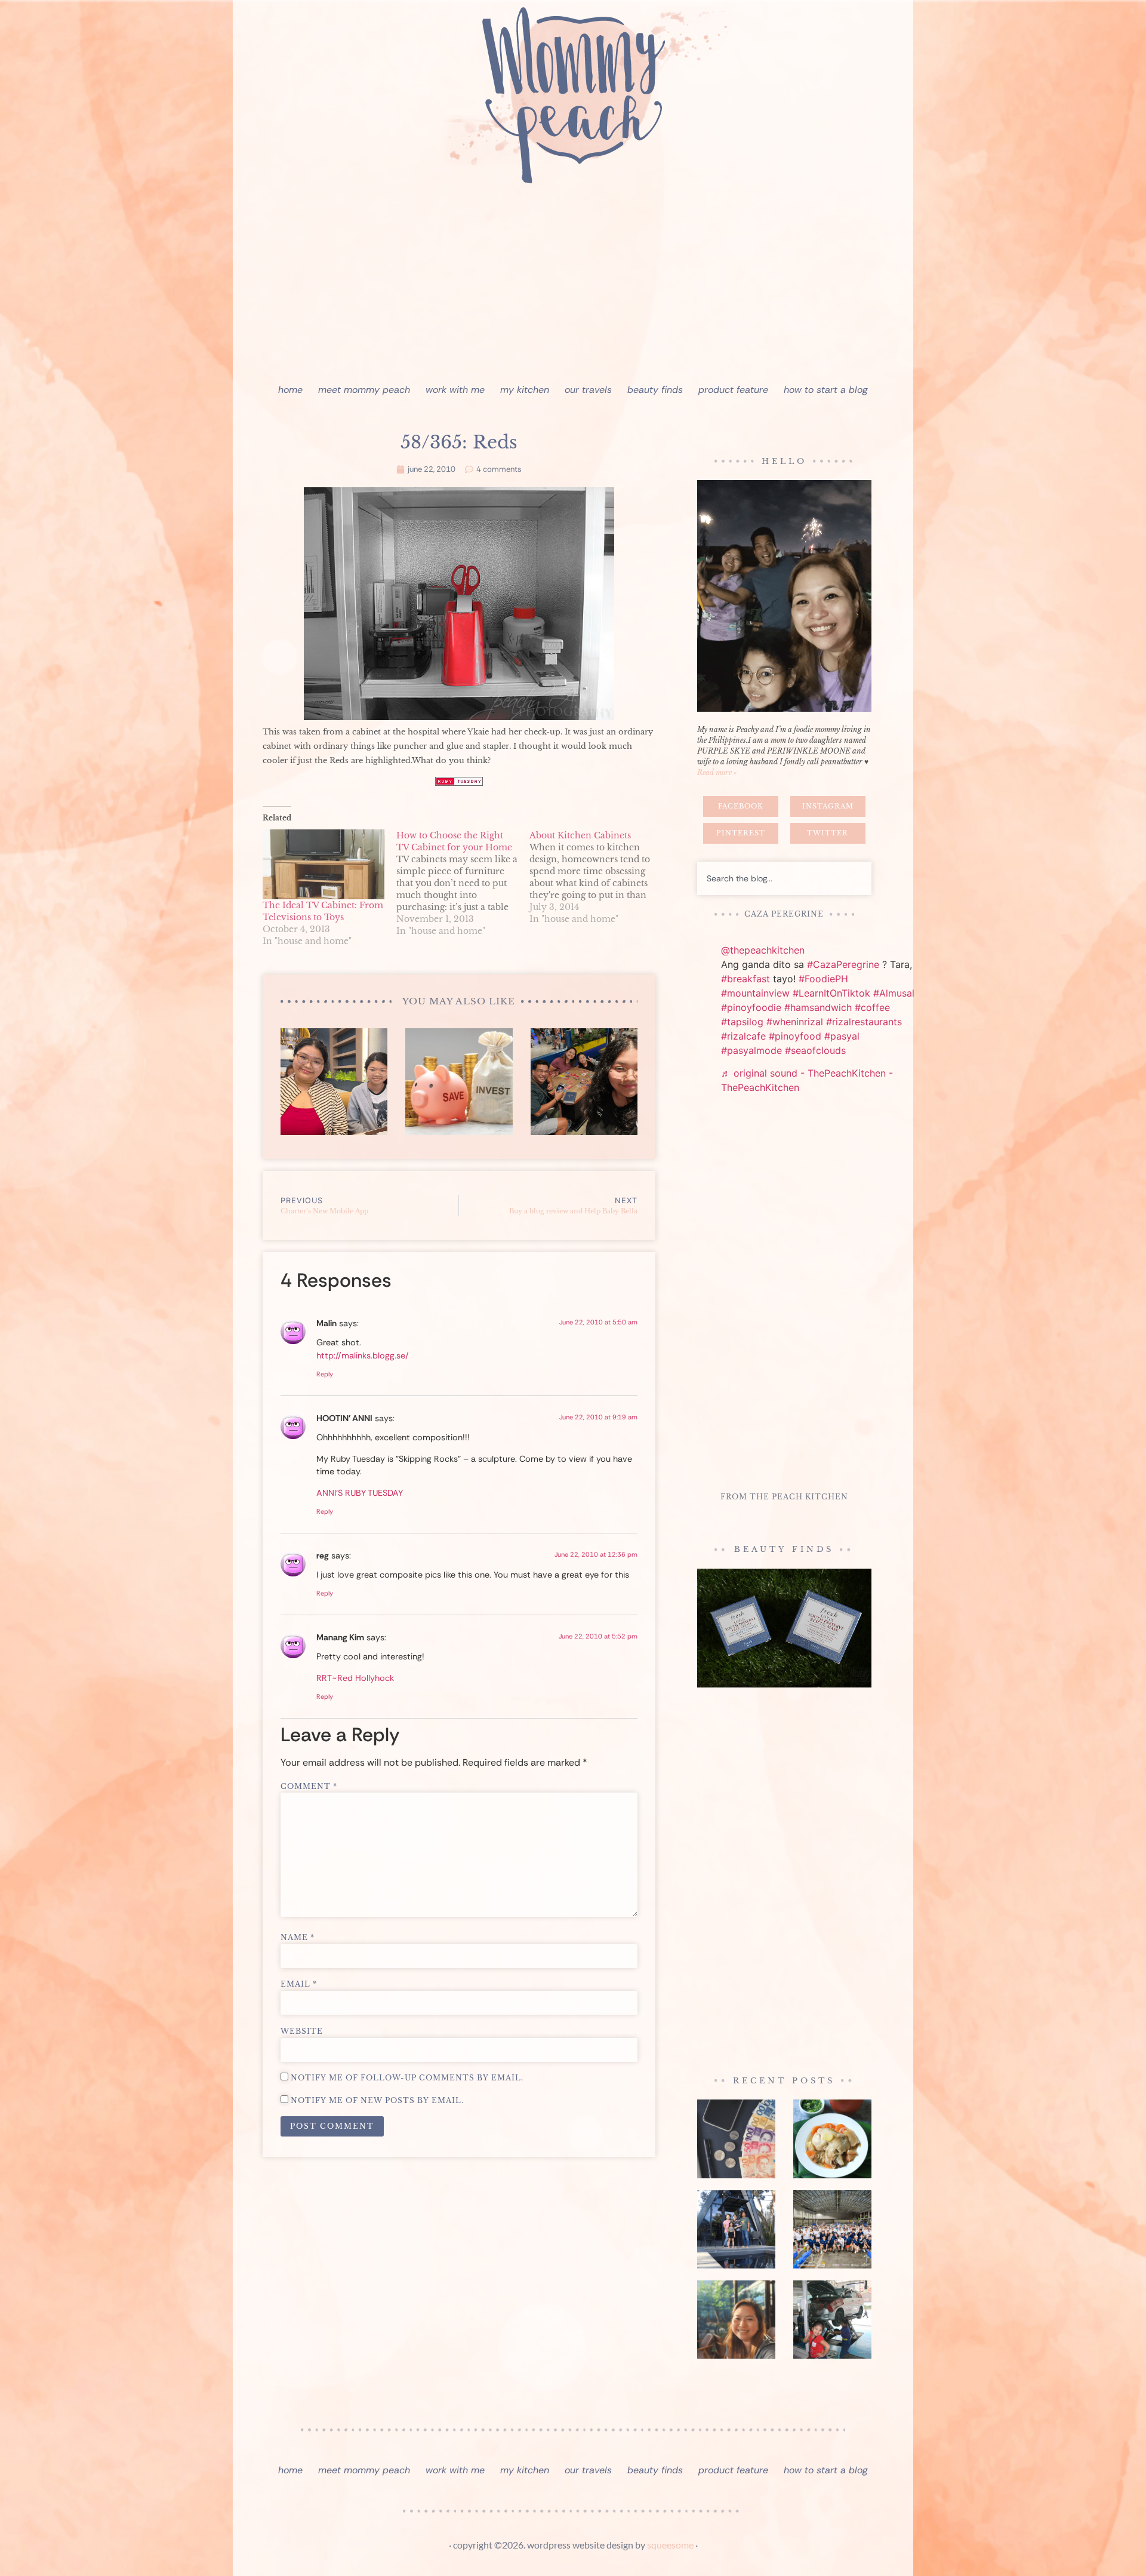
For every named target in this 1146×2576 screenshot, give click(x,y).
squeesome (670, 2545)
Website (302, 2031)
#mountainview (755, 993)
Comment (309, 1787)
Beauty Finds (655, 390)
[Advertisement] (573, 287)
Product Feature (733, 390)
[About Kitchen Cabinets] (596, 877)
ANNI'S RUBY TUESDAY (360, 1493)
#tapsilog (742, 1022)
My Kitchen (525, 390)
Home (290, 390)
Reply (325, 1374)
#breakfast (745, 979)
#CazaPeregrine (843, 964)
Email (299, 1984)
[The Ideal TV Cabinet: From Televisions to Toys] (324, 864)
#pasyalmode (751, 1050)
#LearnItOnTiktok (831, 993)
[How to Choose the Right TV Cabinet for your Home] (463, 883)
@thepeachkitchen (763, 950)
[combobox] (784, 878)
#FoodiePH (823, 979)
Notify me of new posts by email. (377, 2101)
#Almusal (894, 993)
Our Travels (588, 390)
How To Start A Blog (826, 390)
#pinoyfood (795, 1036)
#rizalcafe (743, 1036)
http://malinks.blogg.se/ (363, 1355)
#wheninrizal (795, 1022)
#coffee (872, 1007)
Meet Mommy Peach (364, 390)
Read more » (717, 772)
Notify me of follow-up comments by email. (407, 2078)
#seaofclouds (815, 1050)
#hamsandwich (818, 1007)
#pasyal (842, 1036)
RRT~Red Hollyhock (355, 1678)
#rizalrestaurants (864, 1022)
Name (298, 1938)
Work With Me (455, 390)
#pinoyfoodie (751, 1007)
